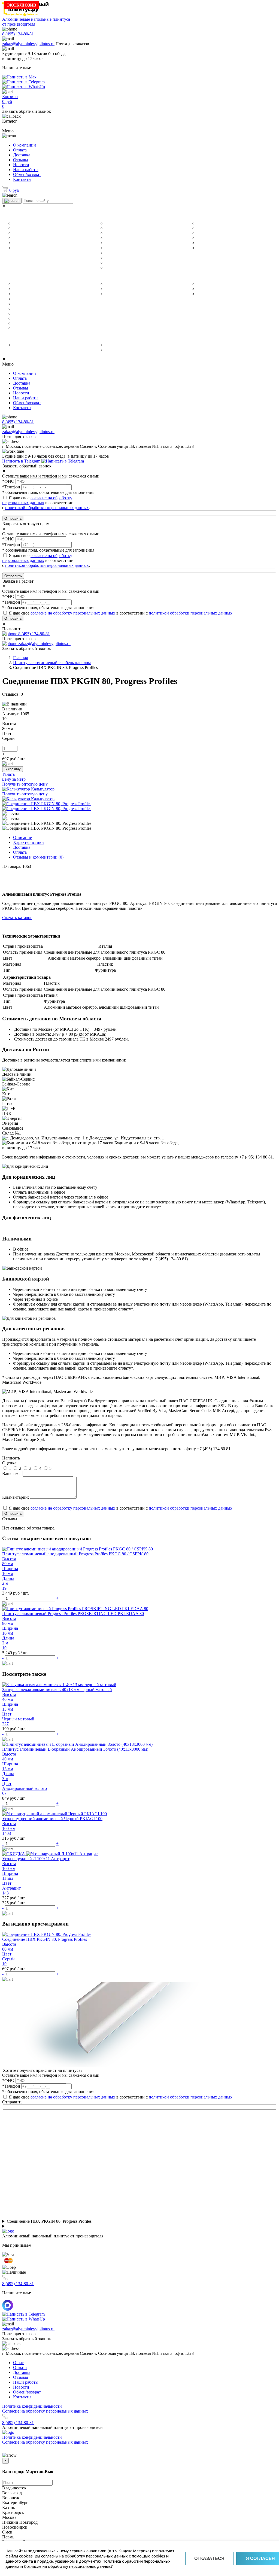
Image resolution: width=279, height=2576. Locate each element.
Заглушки (205, 294)
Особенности (20, 276)
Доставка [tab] (22, 847)
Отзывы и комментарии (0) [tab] (38, 857)
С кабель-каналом (29, 309)
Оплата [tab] (20, 852)
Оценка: (10, 1463)
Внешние (113, 294)
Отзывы (21, 160)
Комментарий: (16, 1497)
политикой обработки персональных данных (47, 508)
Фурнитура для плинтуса (219, 284)
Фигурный (206, 248)
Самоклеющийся (28, 304)
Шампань (113, 258)
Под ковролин (25, 323)
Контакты (22, 179)
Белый (111, 223)
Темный (112, 248)
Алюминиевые (118, 284)
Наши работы (26, 170)
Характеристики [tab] (28, 842)
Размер (11, 216)
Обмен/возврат (27, 174)
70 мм (18, 233)
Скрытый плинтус (26, 337)
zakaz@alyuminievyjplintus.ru (28, 44)
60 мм (18, 228)
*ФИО (8, 481)
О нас (18, 2363)
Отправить (13, 518)
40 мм (18, 223)
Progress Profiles (120, 350)
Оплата (20, 150)
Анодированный (28, 289)
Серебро (113, 243)
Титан (111, 253)
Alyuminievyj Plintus (122, 345)
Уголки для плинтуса (122, 276)
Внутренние (116, 289)
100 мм (19, 243)
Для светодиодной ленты (36, 314)
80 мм (18, 238)
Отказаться (209, 2558)
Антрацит (114, 267)
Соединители (209, 289)
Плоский (204, 233)
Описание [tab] (22, 837)
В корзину (13, 769)
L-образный (207, 228)
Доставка (22, 155)
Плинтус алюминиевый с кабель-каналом (52, 663)
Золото (112, 233)
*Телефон (11, 487)
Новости (21, 165)
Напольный (23, 284)
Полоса (203, 243)
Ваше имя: (12, 1473)
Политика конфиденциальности (32, 2406)
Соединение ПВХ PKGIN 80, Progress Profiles (49, 2221)
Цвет (100, 216)
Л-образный (208, 238)
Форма (195, 216)
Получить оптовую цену (25, 784)
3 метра (20, 248)
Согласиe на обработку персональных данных (45, 2411)
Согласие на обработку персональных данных (67, 2566)
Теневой (21, 345)
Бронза (111, 228)
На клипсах (22, 299)
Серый (111, 263)
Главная (20, 658)
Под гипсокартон (28, 294)
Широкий (21, 328)
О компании (25, 145)
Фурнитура (200, 276)
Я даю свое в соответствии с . (46, 560)
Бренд (102, 337)
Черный (112, 238)
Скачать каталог (17, 918)
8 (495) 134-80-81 (18, 34)
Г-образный (207, 223)
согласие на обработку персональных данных (37, 500)
